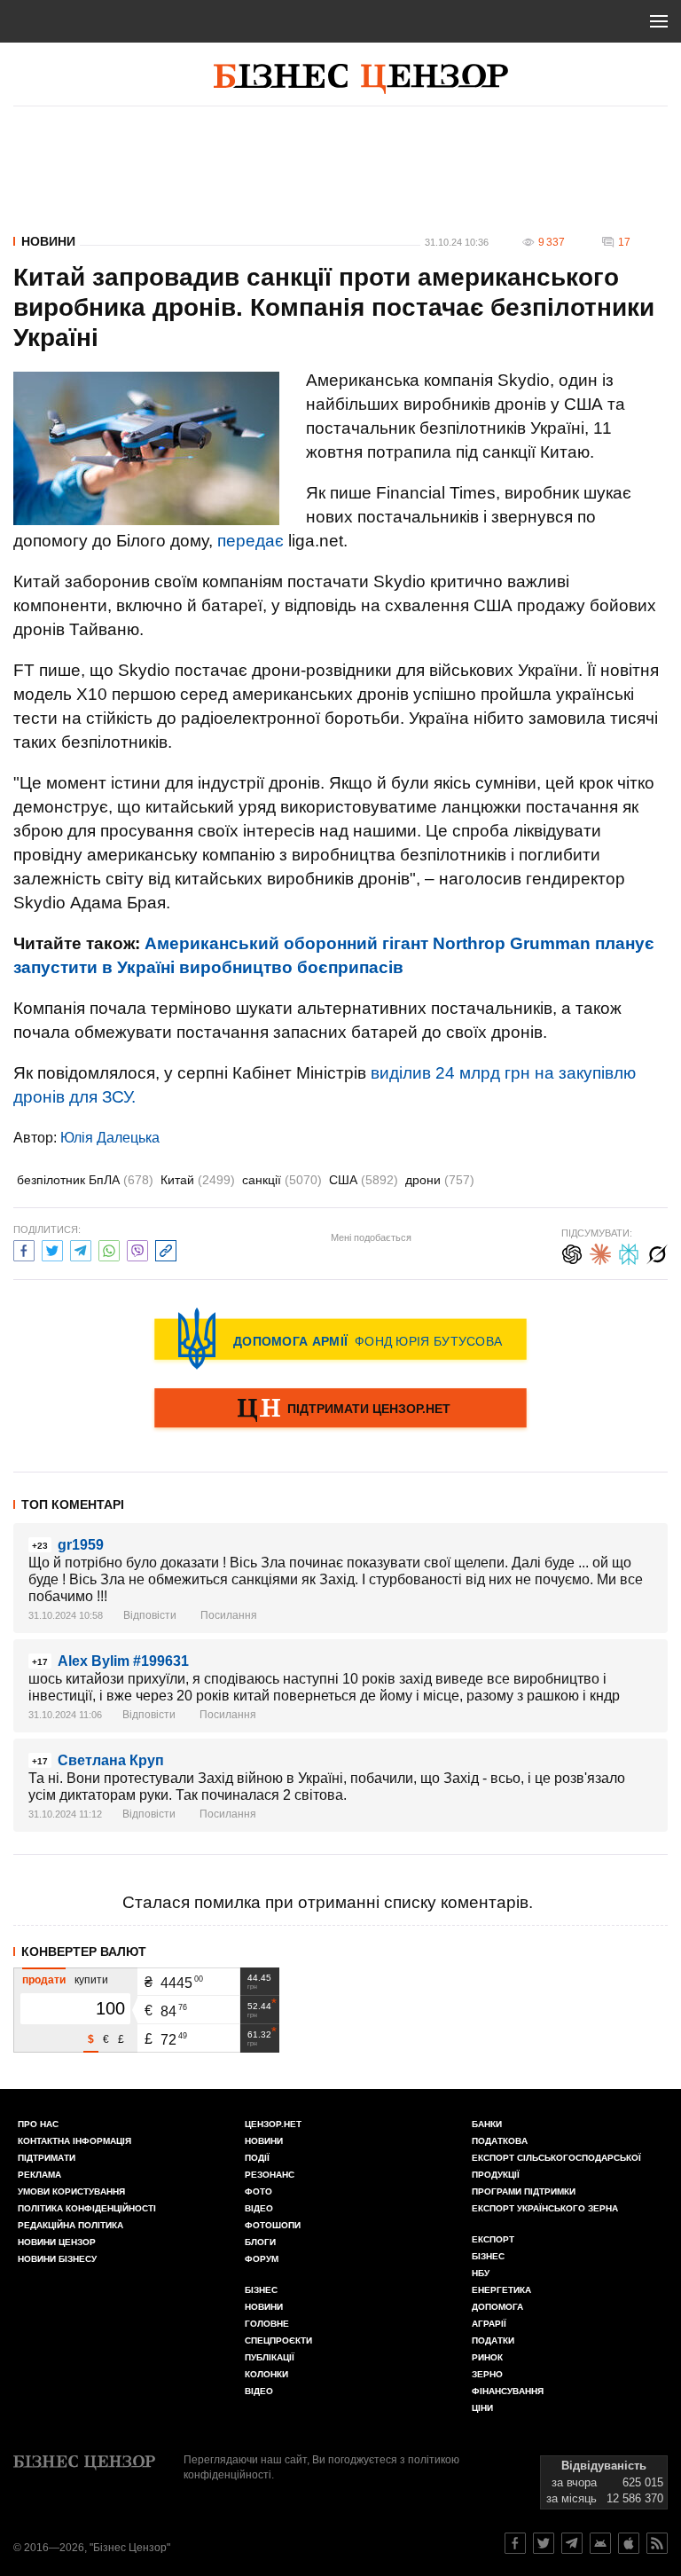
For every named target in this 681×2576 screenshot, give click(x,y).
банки (487, 2124)
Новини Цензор (57, 2242)
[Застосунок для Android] (600, 2543)
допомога (497, 2307)
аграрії (489, 2324)
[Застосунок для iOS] (629, 2543)
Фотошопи (273, 2225)
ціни (482, 2408)
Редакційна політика (70, 2225)
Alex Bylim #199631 (123, 1661)
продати (44, 1980)
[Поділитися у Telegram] (81, 1249)
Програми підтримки (524, 2191)
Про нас (38, 2124)
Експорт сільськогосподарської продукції (556, 2166)
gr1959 (81, 1545)
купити (91, 1980)
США (364, 1180)
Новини (48, 241)
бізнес (488, 2256)
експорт (493, 2239)
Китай (198, 1180)
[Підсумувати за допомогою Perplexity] (629, 1252)
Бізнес (261, 2290)
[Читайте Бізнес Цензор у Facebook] (515, 2543)
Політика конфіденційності (87, 2208)
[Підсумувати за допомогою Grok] (657, 1252)
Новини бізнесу (57, 2259)
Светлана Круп (111, 1760)
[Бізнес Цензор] (361, 79)
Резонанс (270, 2175)
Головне (267, 2324)
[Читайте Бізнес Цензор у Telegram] (572, 2543)
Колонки (266, 2374)
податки (493, 2340)
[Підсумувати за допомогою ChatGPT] (572, 1252)
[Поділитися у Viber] (137, 1249)
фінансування (508, 2391)
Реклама (39, 2175)
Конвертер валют (84, 1952)
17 (624, 242)
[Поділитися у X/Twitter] (52, 1249)
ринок (487, 2357)
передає (250, 541)
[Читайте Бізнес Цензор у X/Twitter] (544, 2543)
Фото (258, 2191)
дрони (440, 1180)
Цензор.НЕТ (273, 2124)
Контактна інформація (74, 2141)
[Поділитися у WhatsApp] (109, 1249)
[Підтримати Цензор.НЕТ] (340, 1410)
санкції (282, 1180)
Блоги (260, 2242)
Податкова (500, 2141)
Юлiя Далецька (110, 1138)
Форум (262, 2259)
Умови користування (71, 2191)
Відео (259, 2208)
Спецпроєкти (278, 2340)
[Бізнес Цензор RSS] (657, 2543)
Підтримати (47, 2158)
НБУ (481, 2273)
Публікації (270, 2357)
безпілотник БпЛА (85, 1180)
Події (257, 2158)
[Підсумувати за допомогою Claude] (600, 1252)
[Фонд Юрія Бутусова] (340, 1339)
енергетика (501, 2290)
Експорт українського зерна (545, 2208)
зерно (487, 2374)
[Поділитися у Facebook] (24, 1249)
